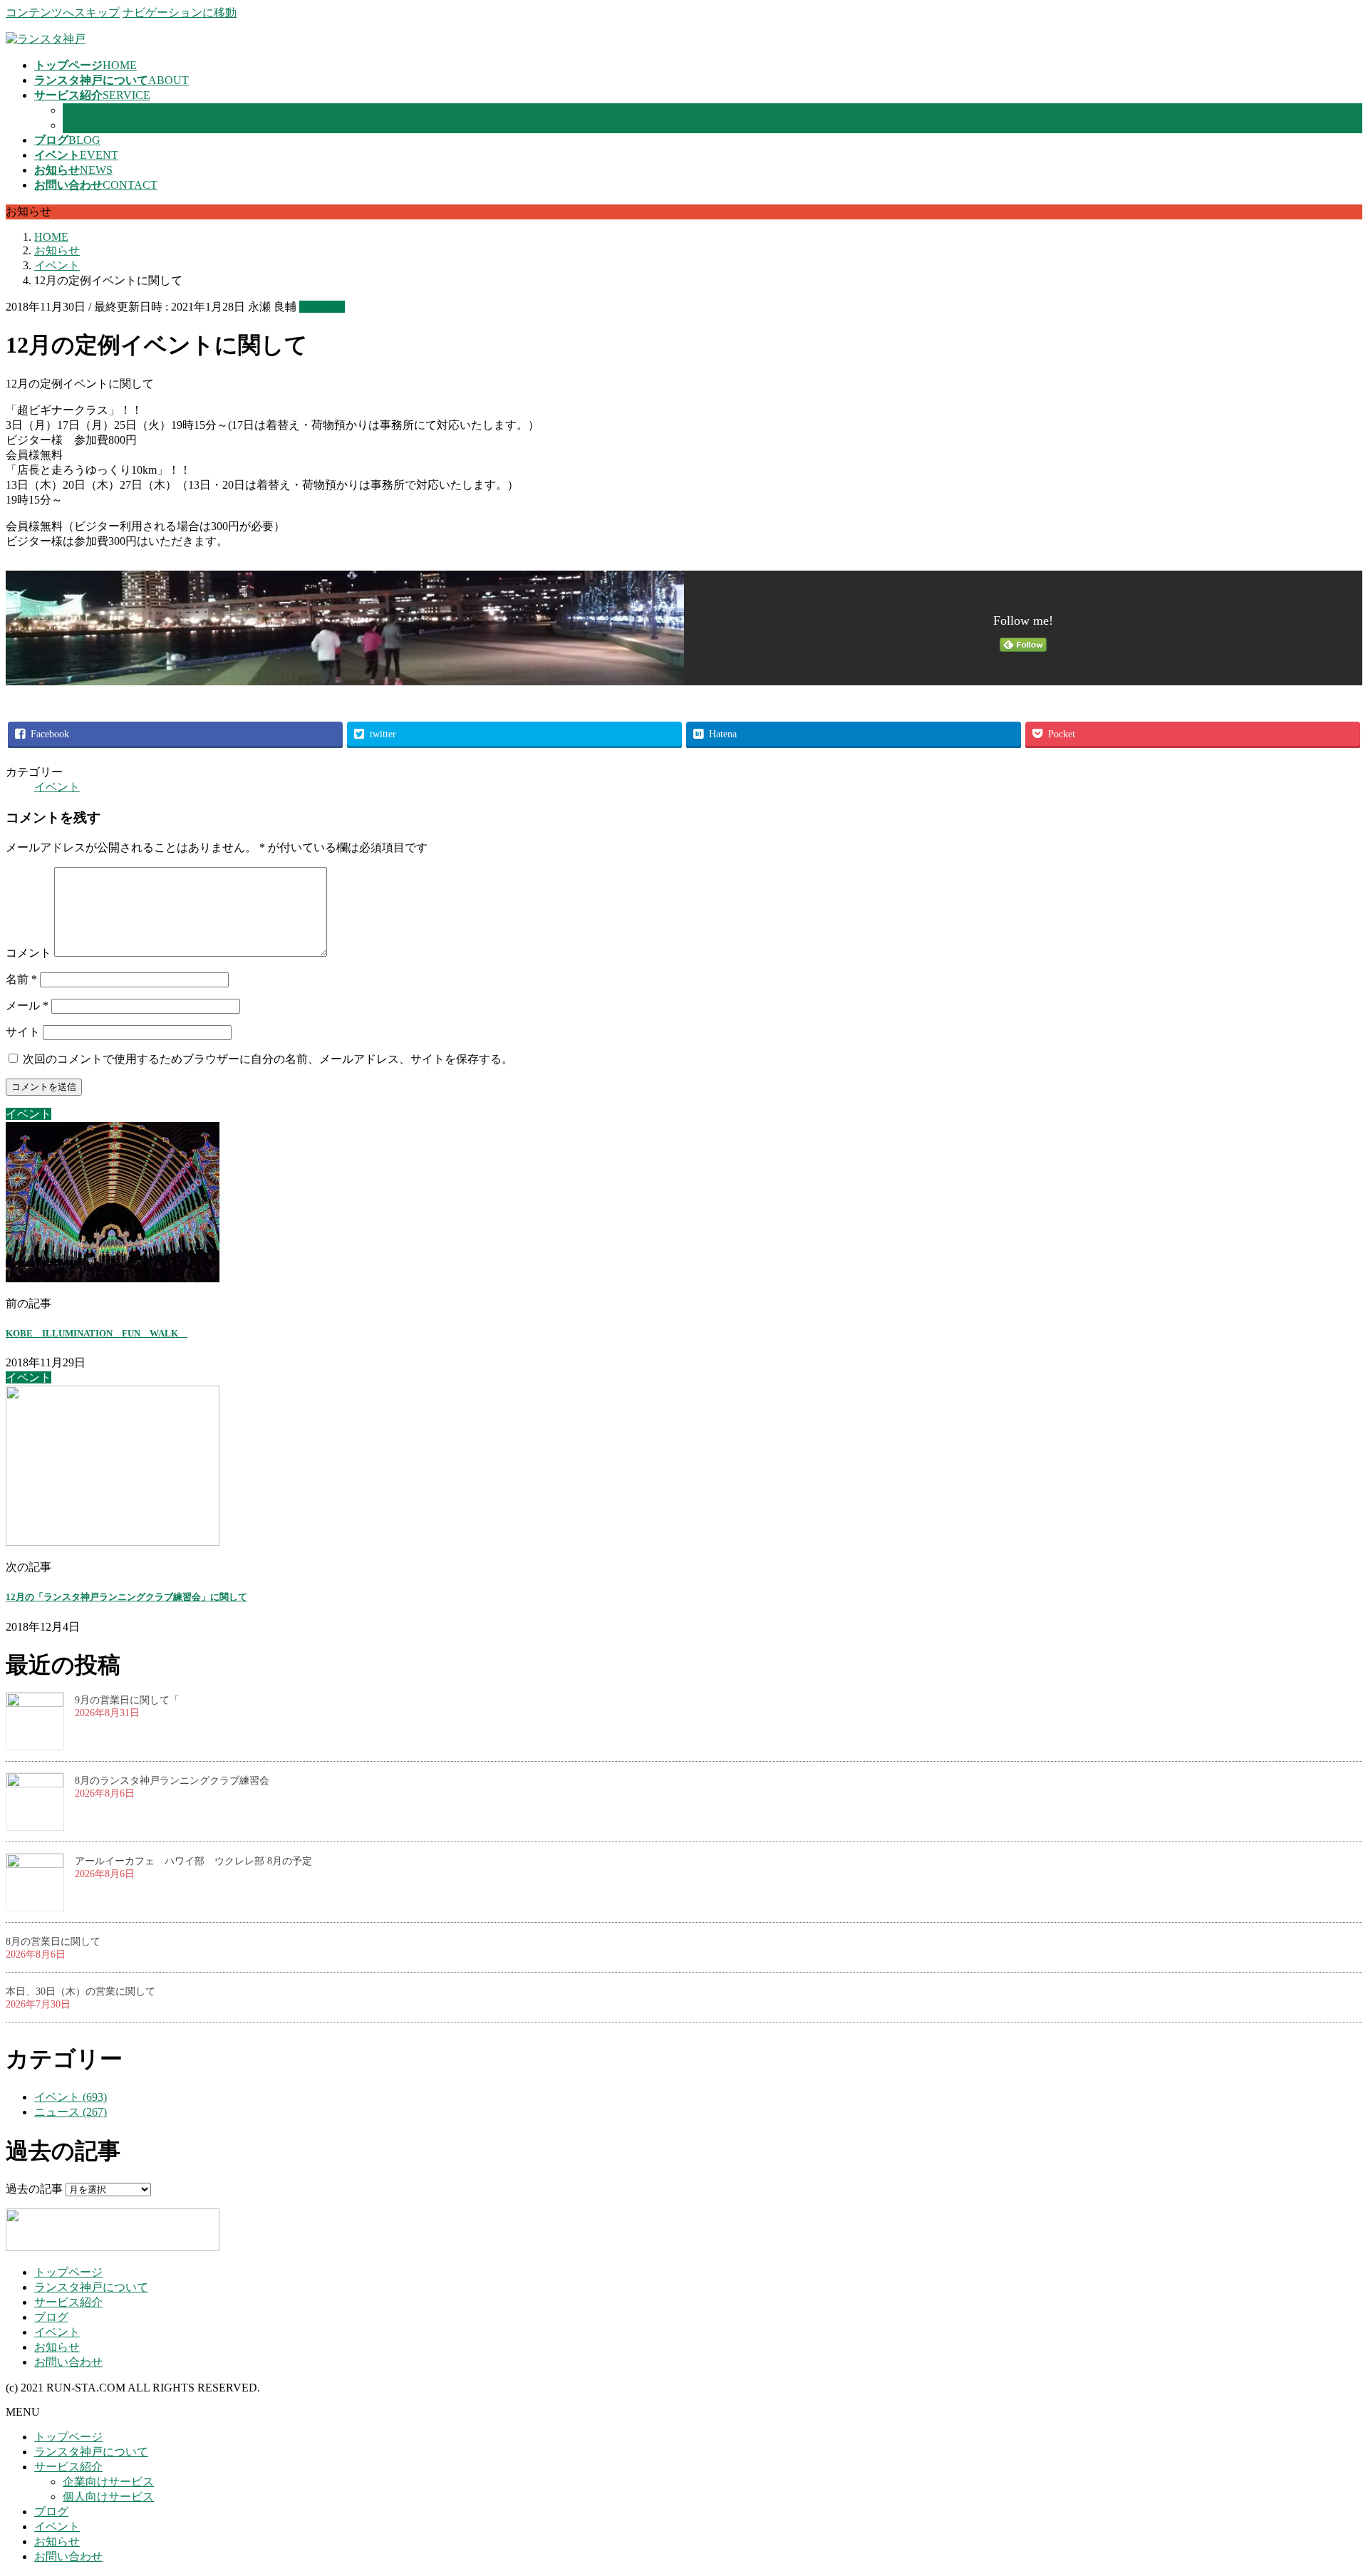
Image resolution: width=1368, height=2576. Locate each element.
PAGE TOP (1327, 2484)
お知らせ (57, 2347)
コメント (28, 953)
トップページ (68, 2272)
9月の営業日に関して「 (127, 1700)
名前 (21, 979)
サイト (23, 1032)
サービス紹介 (68, 2302)
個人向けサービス (108, 125)
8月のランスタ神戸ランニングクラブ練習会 (172, 1781)
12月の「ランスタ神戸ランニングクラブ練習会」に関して (126, 1597)
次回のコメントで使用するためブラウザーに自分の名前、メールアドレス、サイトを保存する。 (268, 1059)
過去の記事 (34, 2189)
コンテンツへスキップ (63, 12)
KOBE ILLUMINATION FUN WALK (97, 1333)
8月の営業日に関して (53, 1942)
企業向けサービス (108, 110)
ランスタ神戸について (91, 2287)
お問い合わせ (68, 2362)
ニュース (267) (71, 2112)
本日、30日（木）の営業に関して (81, 1991)
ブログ (51, 2317)
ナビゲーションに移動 (180, 12)
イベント (322, 307)
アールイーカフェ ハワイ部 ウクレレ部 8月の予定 (193, 1861)
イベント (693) (71, 2097)
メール (27, 1006)
